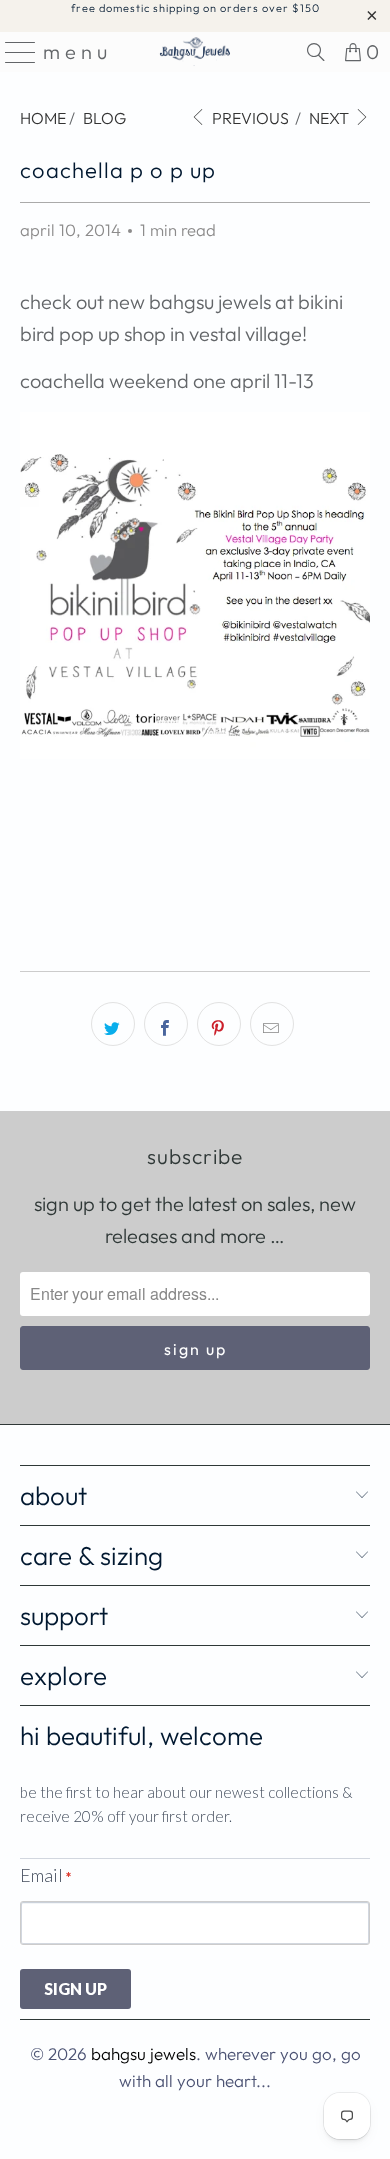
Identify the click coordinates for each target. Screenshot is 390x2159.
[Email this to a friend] (272, 1024)
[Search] (316, 52)
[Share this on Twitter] (113, 1024)
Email (45, 1875)
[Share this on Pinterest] (219, 1024)
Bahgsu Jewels (143, 2053)
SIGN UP (75, 1988)
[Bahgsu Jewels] (195, 52)
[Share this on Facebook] (166, 1024)
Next (330, 118)
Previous (249, 118)
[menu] (14, 52)
